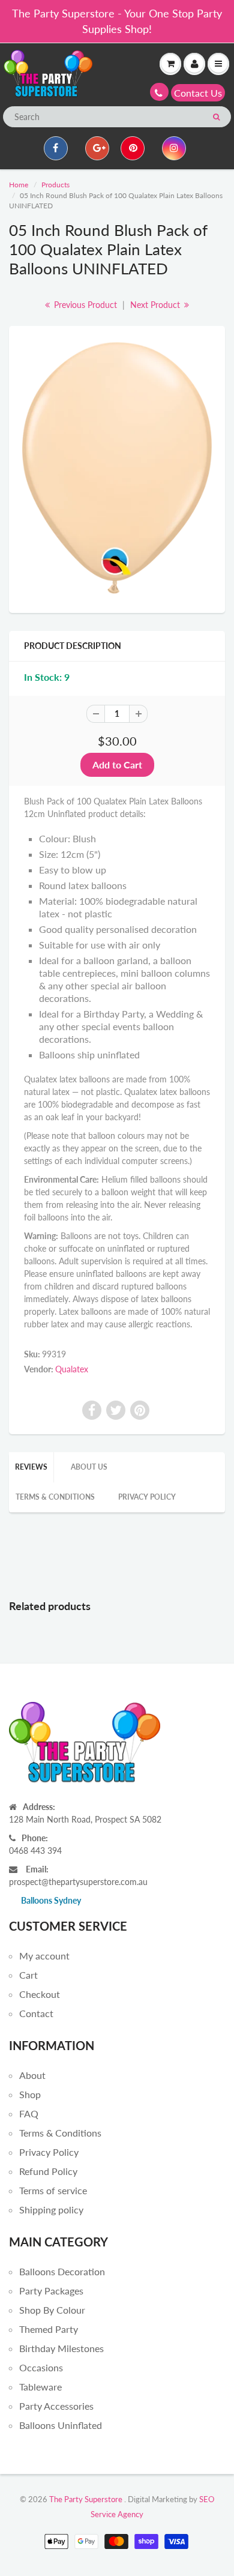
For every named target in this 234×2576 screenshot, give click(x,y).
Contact (36, 2013)
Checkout (40, 1994)
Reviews (31, 1467)
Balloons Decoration (62, 2271)
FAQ (29, 2113)
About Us (89, 1467)
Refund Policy (48, 2171)
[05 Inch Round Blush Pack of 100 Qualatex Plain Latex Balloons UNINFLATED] (117, 468)
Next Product (156, 305)
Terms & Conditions (55, 1497)
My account (44, 1956)
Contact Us (198, 93)
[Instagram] (174, 148)
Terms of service (53, 2190)
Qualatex (72, 1369)
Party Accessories (56, 2406)
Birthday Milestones (61, 2348)
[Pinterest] (133, 148)
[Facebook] (56, 148)
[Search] (216, 117)
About (32, 2075)
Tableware (40, 2387)
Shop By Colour (52, 2310)
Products (55, 185)
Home (19, 185)
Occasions (41, 2367)
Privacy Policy (147, 1497)
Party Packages (51, 2291)
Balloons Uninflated (61, 2425)
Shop (30, 2094)
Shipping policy (51, 2210)
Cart (28, 1975)
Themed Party (49, 2329)
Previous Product (84, 305)
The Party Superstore (86, 2499)
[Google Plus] (97, 148)
